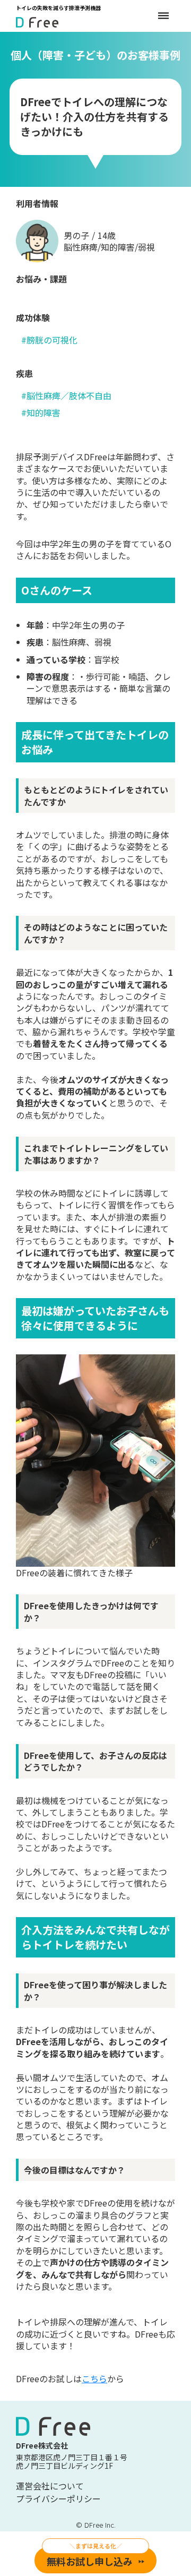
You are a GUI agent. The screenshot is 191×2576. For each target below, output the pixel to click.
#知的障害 (41, 413)
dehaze (163, 16)
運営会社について (50, 2486)
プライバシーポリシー (58, 2499)
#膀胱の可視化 (49, 340)
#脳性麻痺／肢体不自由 (66, 396)
